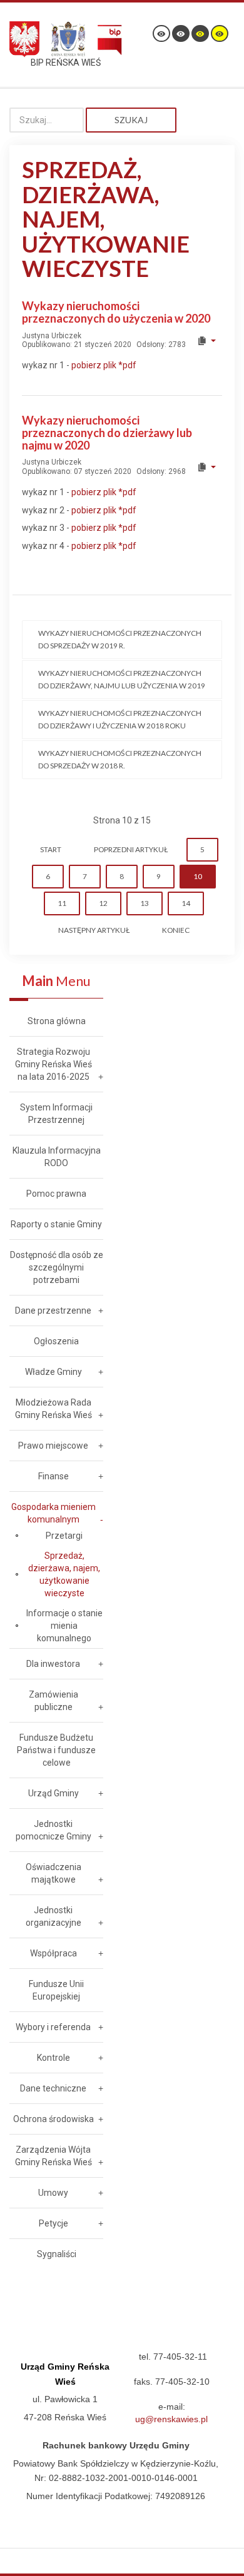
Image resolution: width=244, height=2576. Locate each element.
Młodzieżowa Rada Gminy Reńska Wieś (53, 1409)
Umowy (53, 2193)
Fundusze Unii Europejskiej (56, 1990)
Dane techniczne (53, 2088)
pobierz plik (104, 365)
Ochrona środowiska (53, 2119)
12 (103, 903)
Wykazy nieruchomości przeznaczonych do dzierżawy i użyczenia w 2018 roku (120, 719)
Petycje (53, 2223)
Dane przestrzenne (53, 1311)
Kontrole (53, 2058)
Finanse (53, 1476)
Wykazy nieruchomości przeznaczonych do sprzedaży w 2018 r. (120, 759)
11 (62, 903)
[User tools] (206, 341)
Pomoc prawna (56, 1194)
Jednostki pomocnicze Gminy (53, 1830)
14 (186, 903)
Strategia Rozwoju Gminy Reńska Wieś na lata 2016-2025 (53, 1064)
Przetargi (64, 1536)
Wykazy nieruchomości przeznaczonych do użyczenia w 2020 (116, 312)
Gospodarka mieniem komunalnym (53, 1513)
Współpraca (53, 1953)
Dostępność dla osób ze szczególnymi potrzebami (57, 1267)
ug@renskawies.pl (171, 2419)
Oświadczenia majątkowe (53, 1873)
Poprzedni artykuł (131, 849)
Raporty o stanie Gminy (56, 1224)
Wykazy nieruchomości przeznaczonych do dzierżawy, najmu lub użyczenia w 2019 (122, 679)
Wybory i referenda (53, 2027)
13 (145, 903)
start (51, 849)
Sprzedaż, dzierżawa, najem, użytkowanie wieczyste (64, 1574)
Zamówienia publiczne (53, 1701)
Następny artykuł (94, 930)
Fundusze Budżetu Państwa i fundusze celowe (56, 1750)
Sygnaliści (57, 2254)
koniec (176, 930)
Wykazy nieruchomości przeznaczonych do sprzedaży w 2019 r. (120, 639)
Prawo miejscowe (53, 1446)
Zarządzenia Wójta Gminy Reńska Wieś (53, 2156)
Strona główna (57, 1021)
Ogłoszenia (56, 1341)
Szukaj (131, 120)
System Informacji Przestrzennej (56, 1114)
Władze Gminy (53, 1372)
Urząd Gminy (53, 1793)
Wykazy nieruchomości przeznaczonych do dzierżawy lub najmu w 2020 (107, 433)
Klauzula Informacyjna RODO (57, 1157)
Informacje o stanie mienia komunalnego (64, 1626)
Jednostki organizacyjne (53, 1916)
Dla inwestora (53, 1664)
